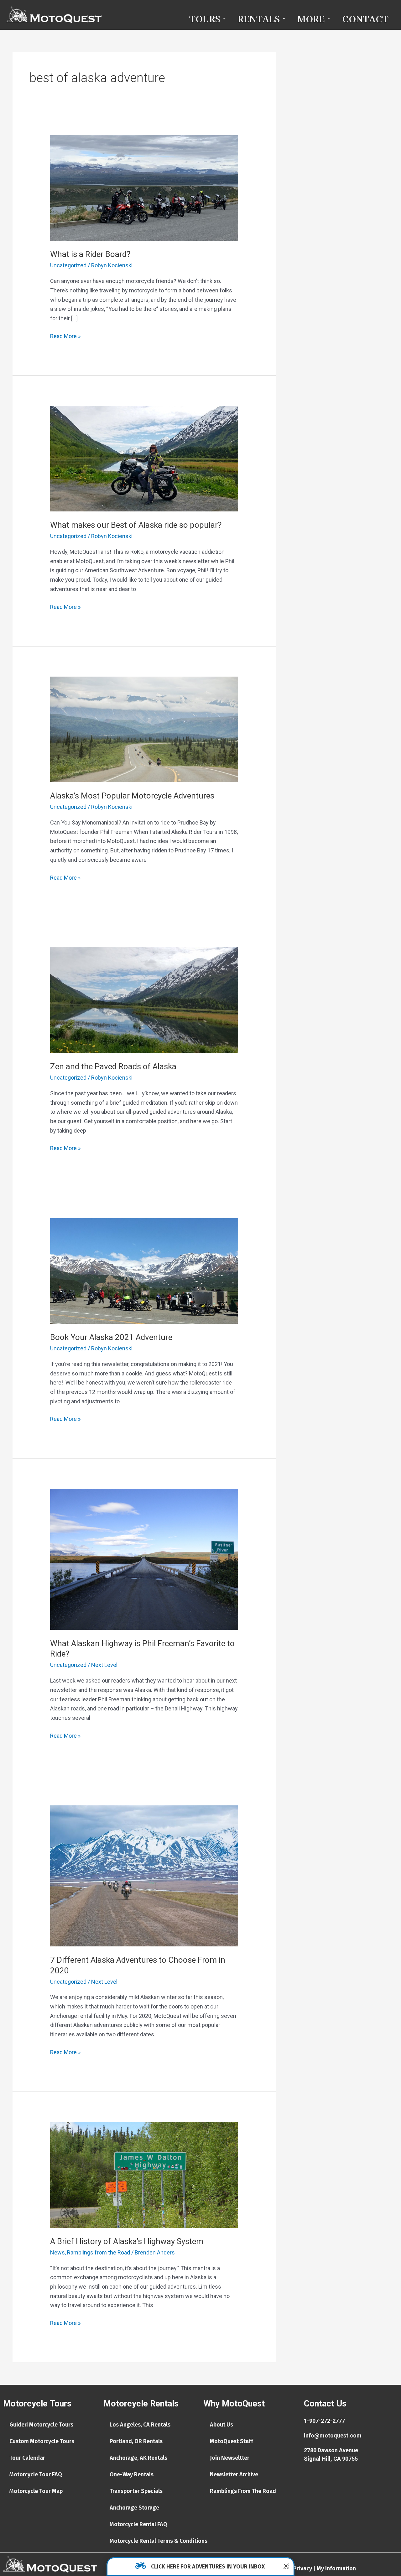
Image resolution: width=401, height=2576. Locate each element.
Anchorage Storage (134, 2508)
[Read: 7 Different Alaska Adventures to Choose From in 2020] (144, 1875)
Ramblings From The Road (243, 2491)
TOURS (205, 18)
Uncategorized (68, 265)
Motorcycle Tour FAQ (36, 2474)
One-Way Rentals (132, 2474)
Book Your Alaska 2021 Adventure (111, 1337)
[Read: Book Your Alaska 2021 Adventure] (144, 1270)
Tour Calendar (27, 2458)
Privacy (303, 2568)
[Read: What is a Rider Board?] (144, 187)
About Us (221, 2425)
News (57, 2252)
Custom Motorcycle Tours (42, 2441)
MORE (311, 18)
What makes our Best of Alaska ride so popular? (136, 525)
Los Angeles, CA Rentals (140, 2425)
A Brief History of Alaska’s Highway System (127, 2241)
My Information (336, 2568)
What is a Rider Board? (90, 254)
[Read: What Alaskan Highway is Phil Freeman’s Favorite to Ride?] (144, 1559)
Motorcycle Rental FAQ (138, 2524)
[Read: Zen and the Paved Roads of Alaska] (144, 1000)
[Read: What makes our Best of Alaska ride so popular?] (144, 458)
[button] (286, 2566)
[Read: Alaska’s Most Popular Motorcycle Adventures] (144, 729)
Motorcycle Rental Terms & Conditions (159, 2541)
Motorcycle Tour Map (36, 2491)
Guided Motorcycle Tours (41, 2425)
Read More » (65, 335)
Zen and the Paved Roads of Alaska (113, 1066)
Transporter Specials (136, 2491)
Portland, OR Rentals (136, 2441)
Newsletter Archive (234, 2474)
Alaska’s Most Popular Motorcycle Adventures (132, 796)
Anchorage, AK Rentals (138, 2458)
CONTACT (365, 18)
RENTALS (259, 18)
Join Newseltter (230, 2458)
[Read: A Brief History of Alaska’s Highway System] (144, 2174)
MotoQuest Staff (232, 2441)
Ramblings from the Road (99, 2252)
